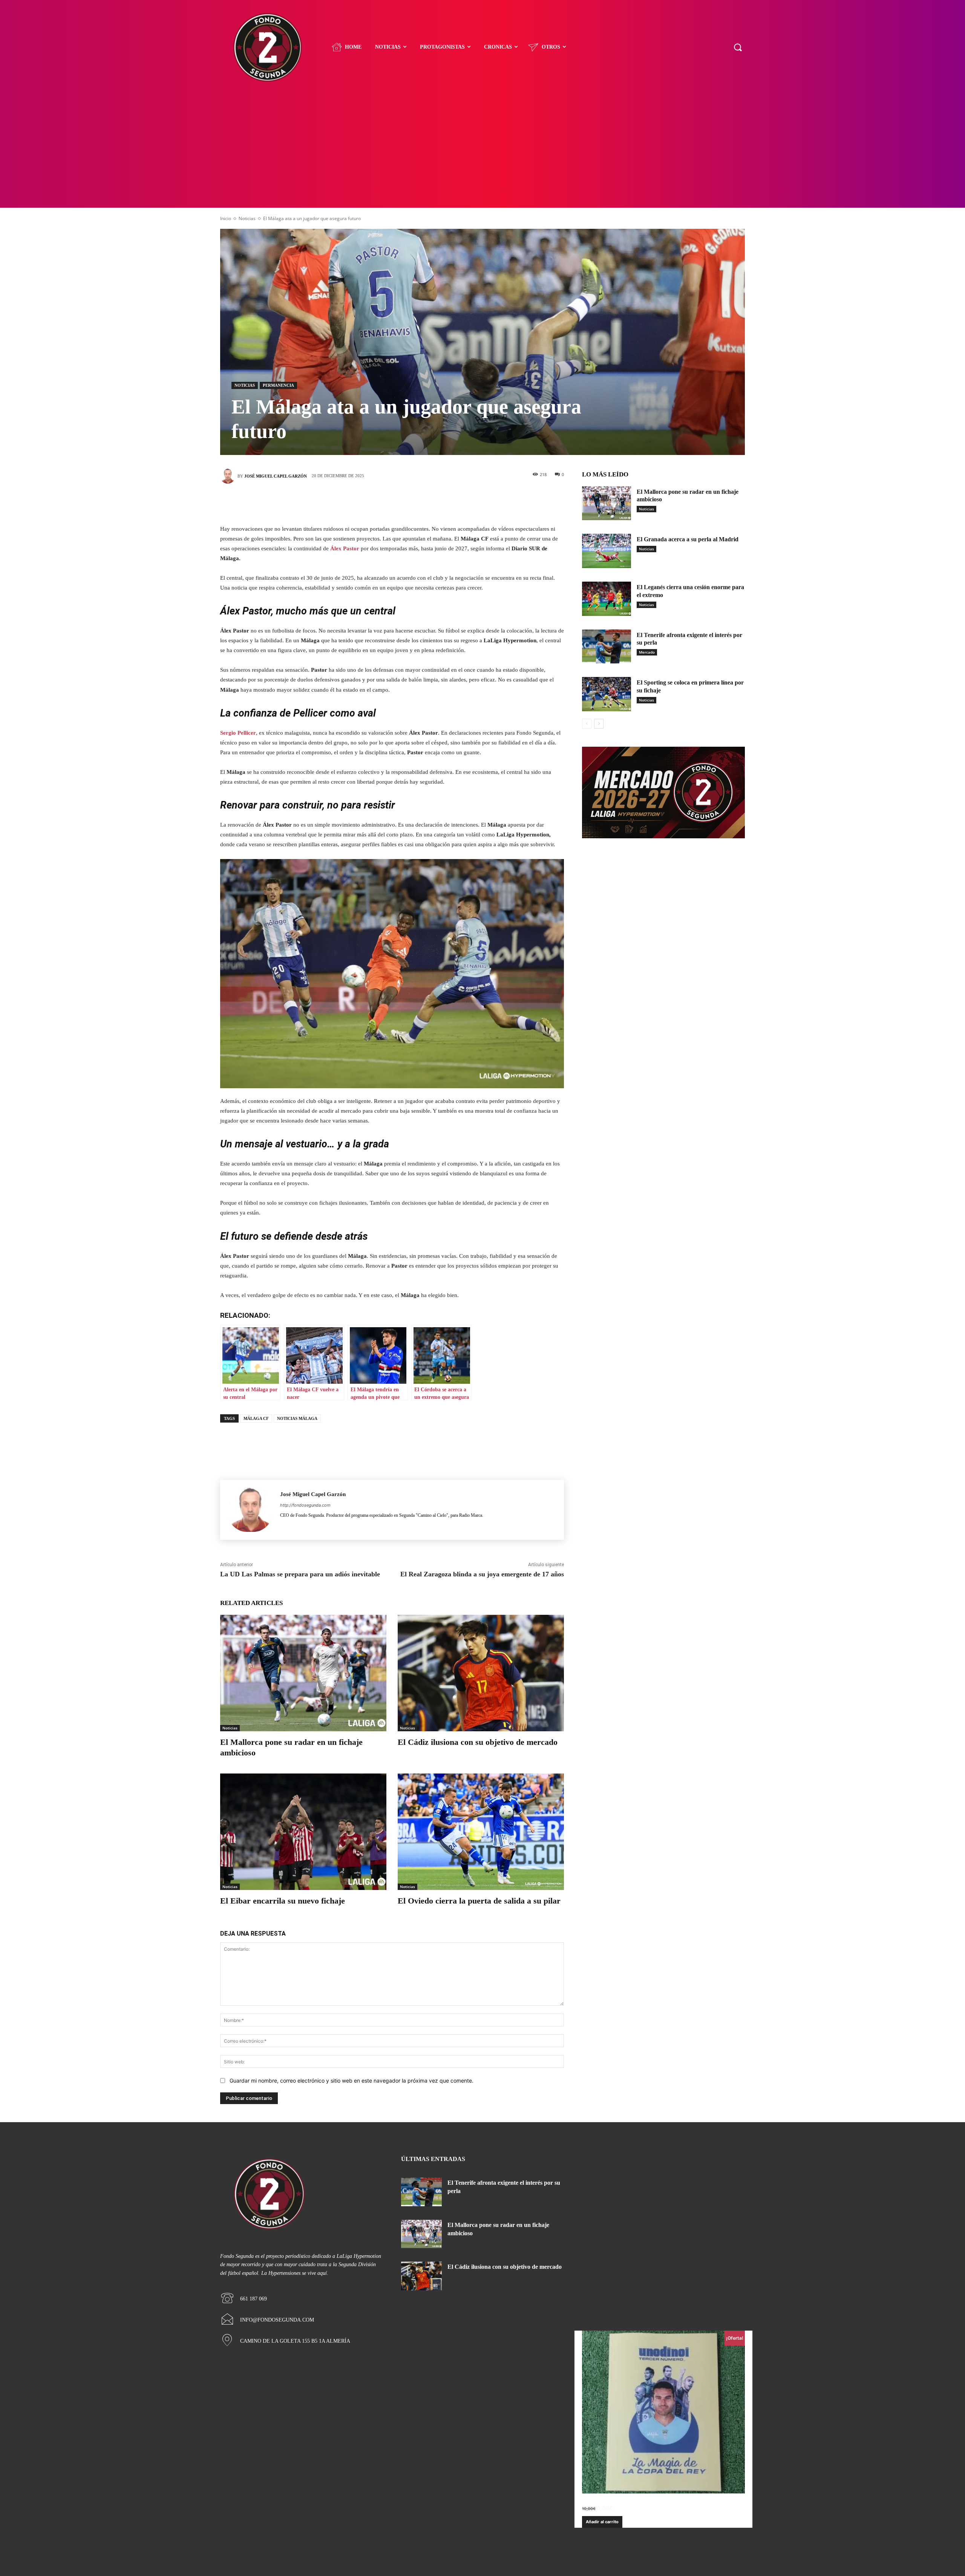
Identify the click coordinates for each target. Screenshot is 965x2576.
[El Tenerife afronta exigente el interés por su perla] (607, 647)
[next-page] (599, 724)
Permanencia (278, 385)
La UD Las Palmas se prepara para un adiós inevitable (300, 1574)
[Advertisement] (482, 151)
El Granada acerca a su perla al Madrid (688, 539)
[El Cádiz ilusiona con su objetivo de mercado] (481, 1673)
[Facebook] (358, 502)
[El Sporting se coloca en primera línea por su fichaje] (607, 694)
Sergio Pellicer (238, 733)
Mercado (647, 652)
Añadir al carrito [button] (602, 2522)
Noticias (247, 218)
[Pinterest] (403, 502)
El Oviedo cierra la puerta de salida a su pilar (479, 1901)
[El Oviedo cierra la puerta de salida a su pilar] (481, 1832)
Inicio (226, 218)
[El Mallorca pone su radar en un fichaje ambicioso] (303, 1673)
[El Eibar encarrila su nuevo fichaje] (303, 1832)
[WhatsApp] (426, 502)
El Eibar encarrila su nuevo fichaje (283, 1901)
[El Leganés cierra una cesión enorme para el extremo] (607, 599)
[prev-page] (587, 724)
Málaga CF (256, 1418)
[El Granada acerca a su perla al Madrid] (607, 551)
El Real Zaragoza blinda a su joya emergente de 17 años (482, 1574)
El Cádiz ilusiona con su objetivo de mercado (478, 1742)
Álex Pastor (345, 548)
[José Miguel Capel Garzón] (229, 476)
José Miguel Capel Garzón (276, 476)
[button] (738, 47)
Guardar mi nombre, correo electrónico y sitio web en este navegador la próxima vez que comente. (352, 2081)
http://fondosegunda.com (305, 1505)
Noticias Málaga (297, 1418)
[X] (381, 502)
